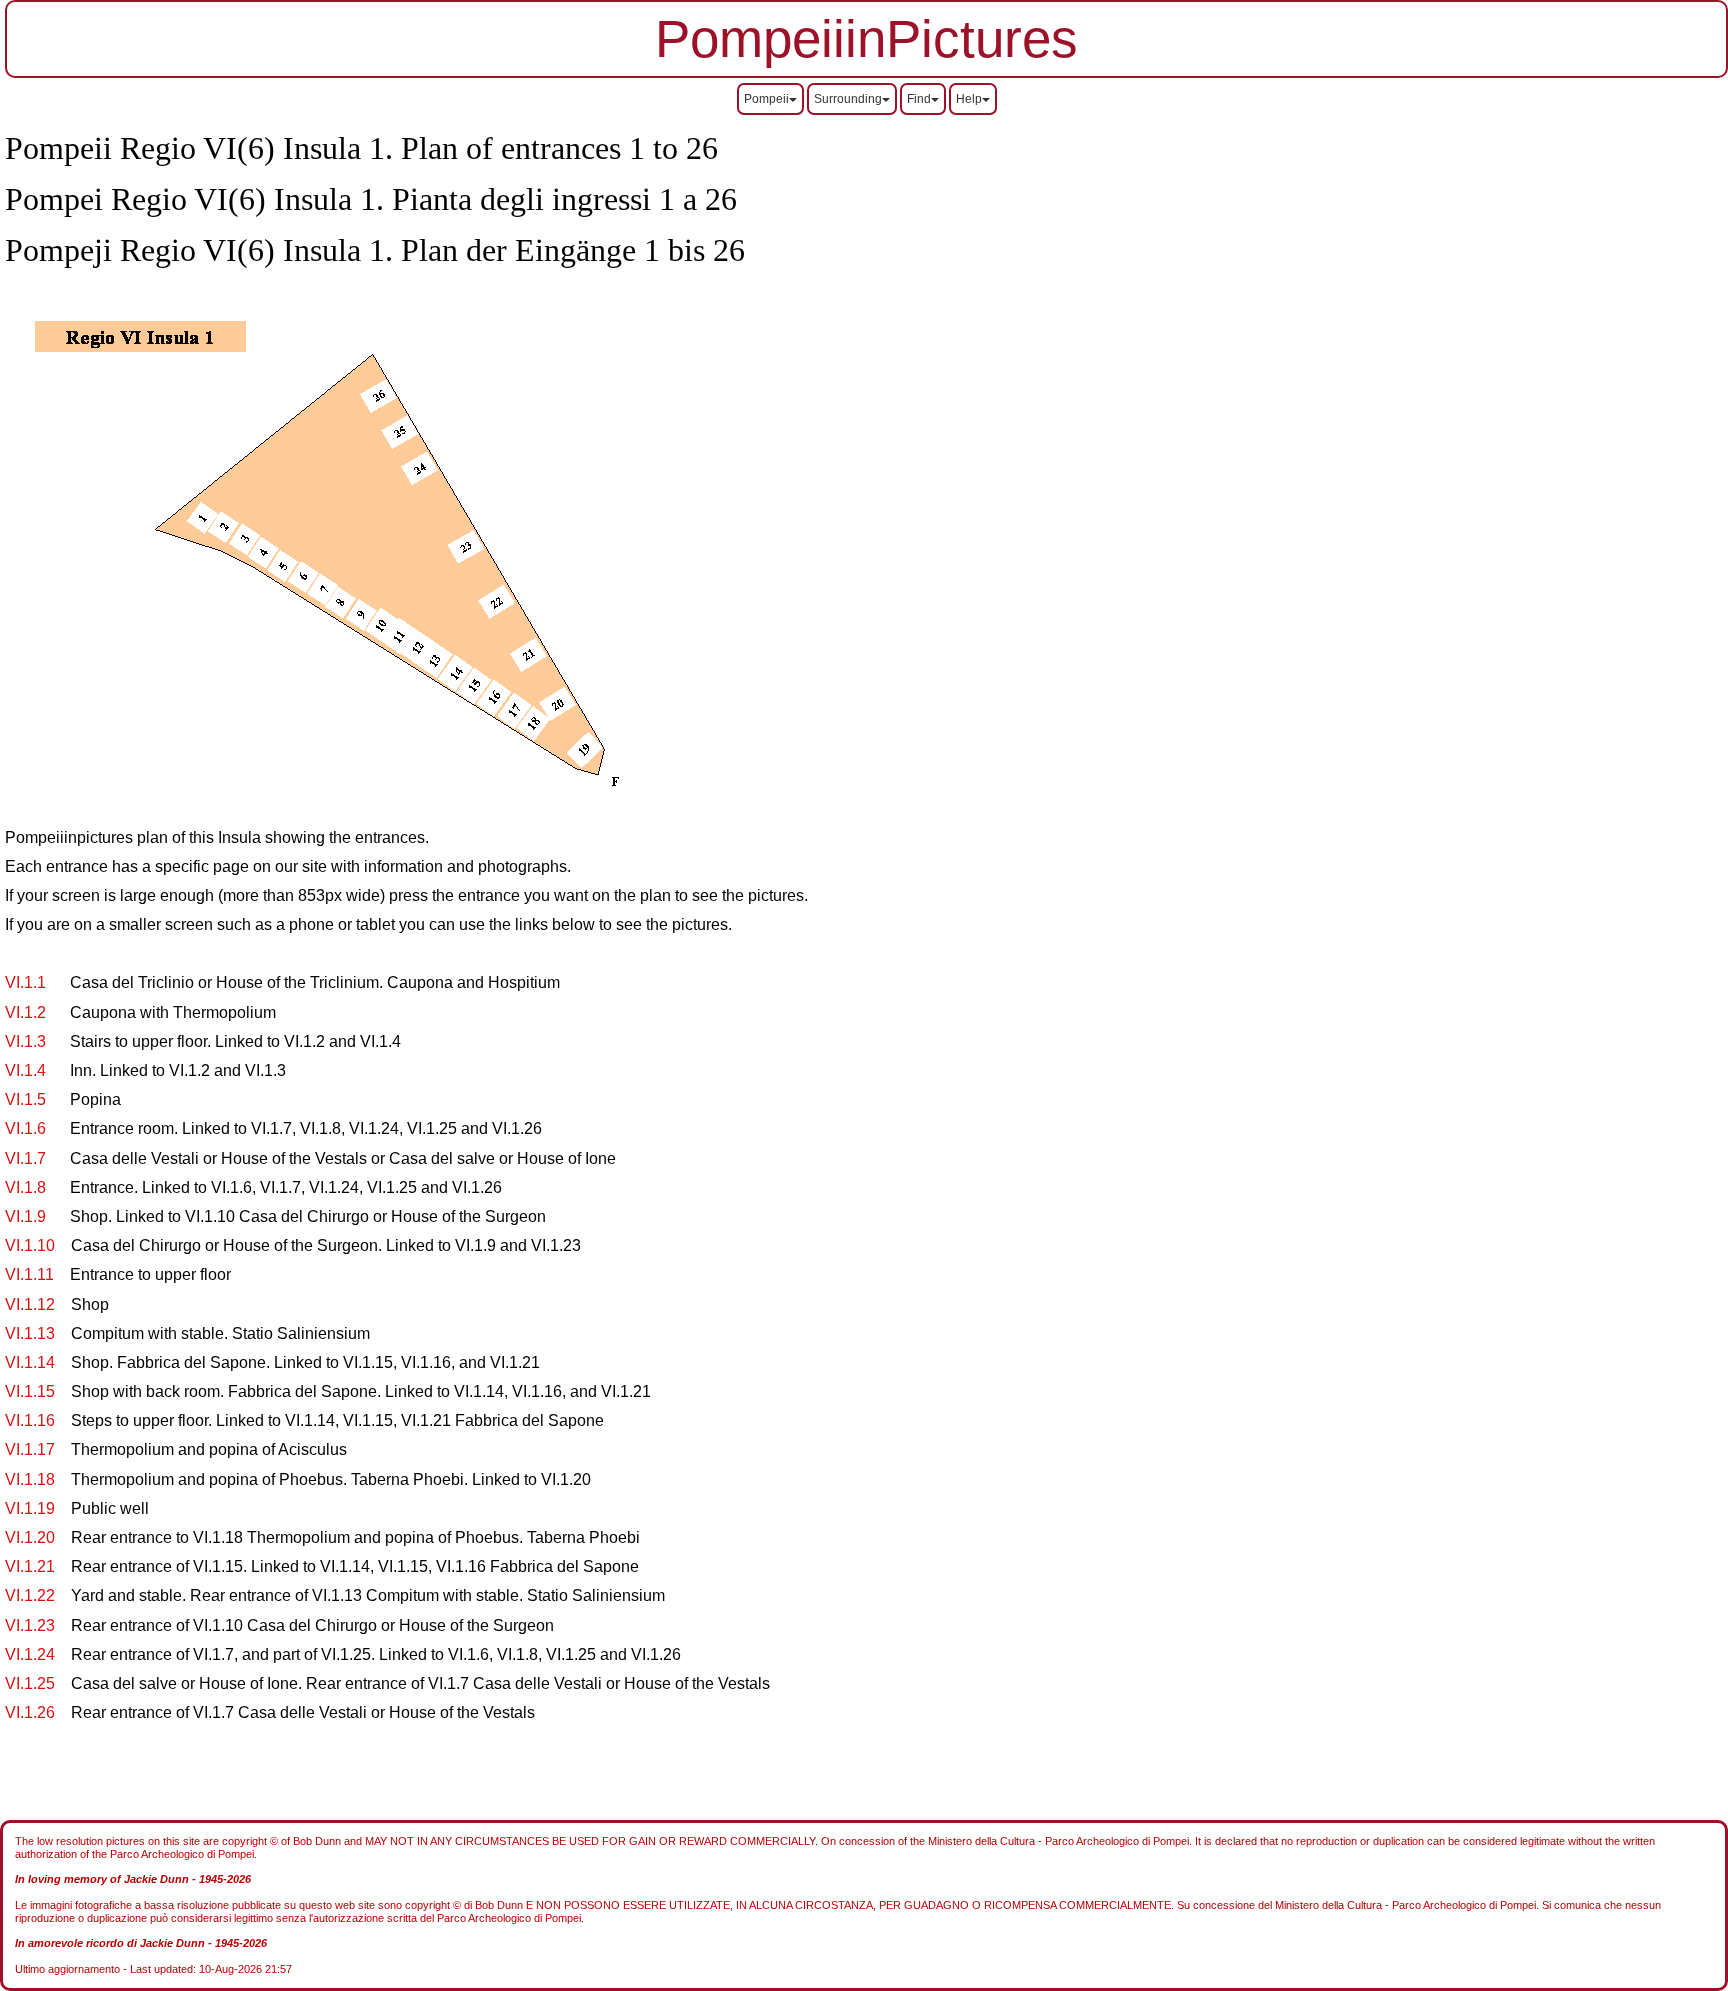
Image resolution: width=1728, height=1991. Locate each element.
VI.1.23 (30, 1625)
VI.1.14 (30, 1362)
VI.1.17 (30, 1449)
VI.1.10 (30, 1245)
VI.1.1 (25, 982)
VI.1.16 (30, 1420)
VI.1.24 (30, 1654)
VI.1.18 (30, 1479)
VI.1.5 (25, 1099)
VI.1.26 (30, 1712)
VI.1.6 (25, 1128)
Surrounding (848, 99)
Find (919, 99)
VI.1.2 (25, 1012)
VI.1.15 (30, 1391)
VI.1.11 (29, 1274)
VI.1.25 (30, 1683)
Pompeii (766, 99)
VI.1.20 (30, 1537)
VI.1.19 (30, 1508)
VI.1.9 (25, 1216)
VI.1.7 (27, 1158)
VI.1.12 (30, 1304)
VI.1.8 (25, 1187)
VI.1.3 (25, 1041)
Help (969, 99)
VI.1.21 (30, 1566)
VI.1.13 (30, 1333)
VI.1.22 (30, 1595)
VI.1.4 (25, 1070)
